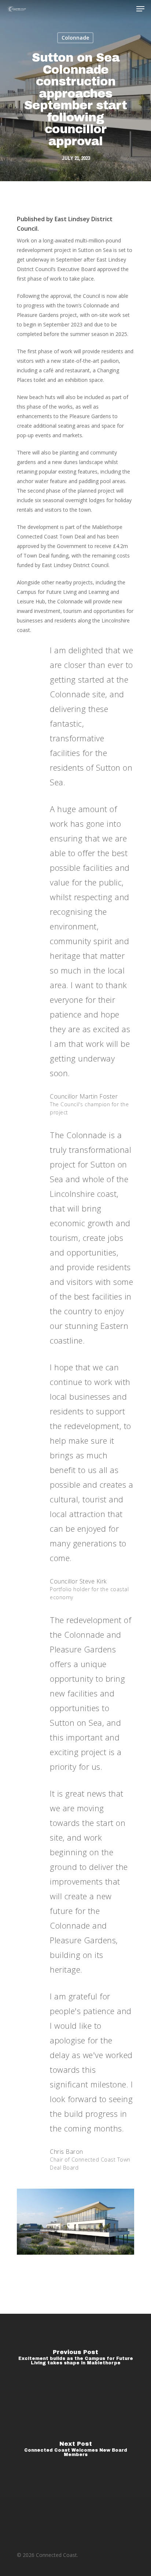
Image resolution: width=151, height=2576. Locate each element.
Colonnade (75, 38)
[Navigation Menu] (140, 9)
